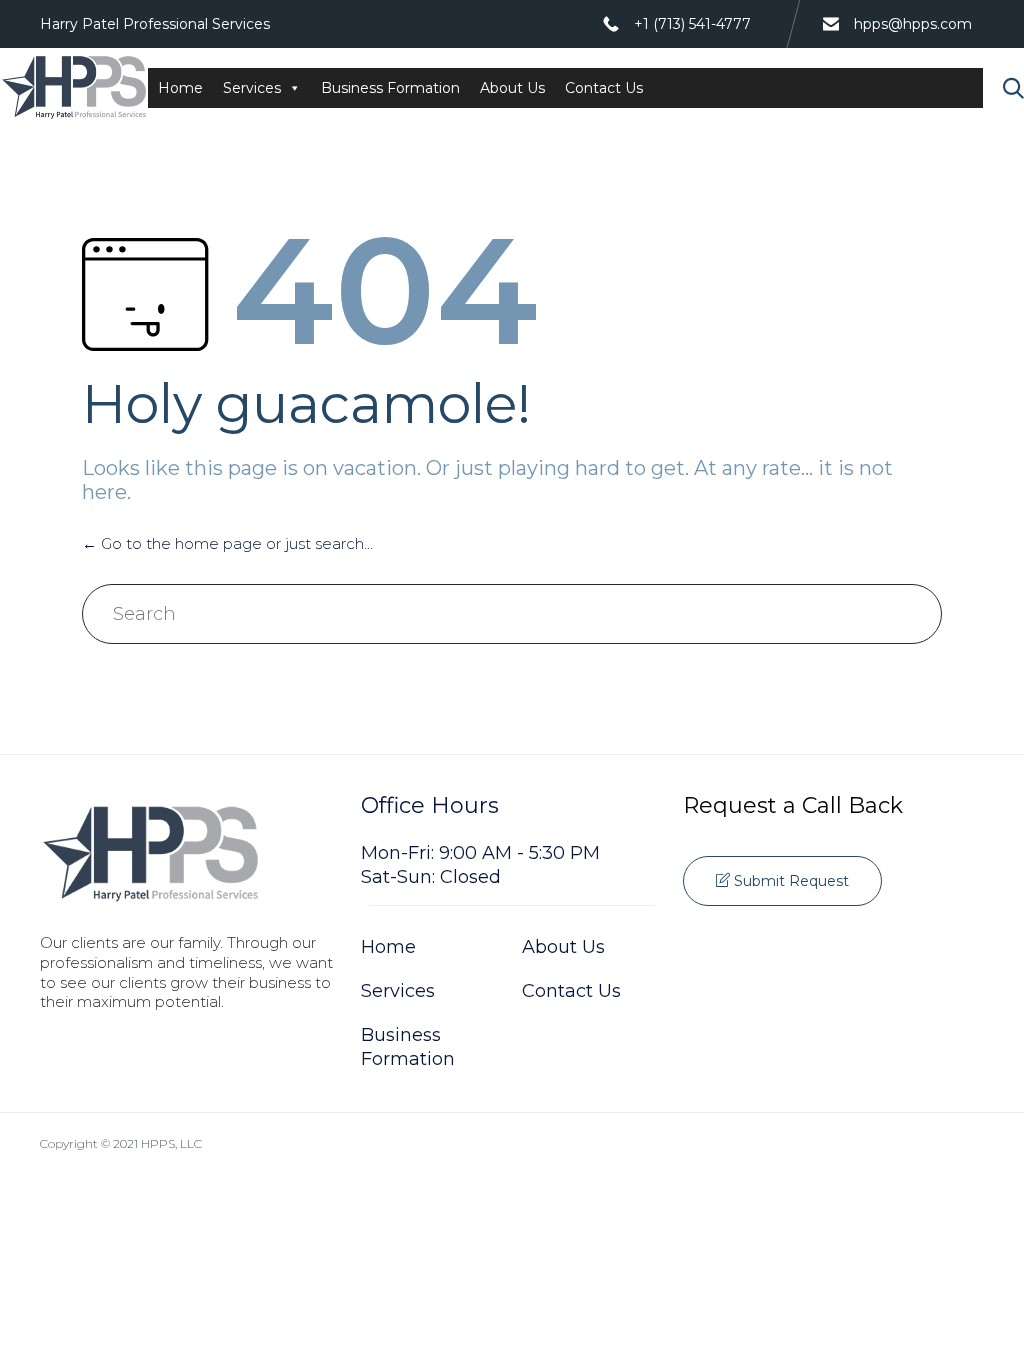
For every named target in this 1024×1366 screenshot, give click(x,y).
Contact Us (604, 88)
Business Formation (390, 88)
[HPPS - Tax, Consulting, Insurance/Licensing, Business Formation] (74, 87)
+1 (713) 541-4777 (692, 24)
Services (252, 88)
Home (180, 88)
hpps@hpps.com (913, 24)
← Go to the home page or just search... (227, 543)
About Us (512, 88)
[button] (782, 881)
